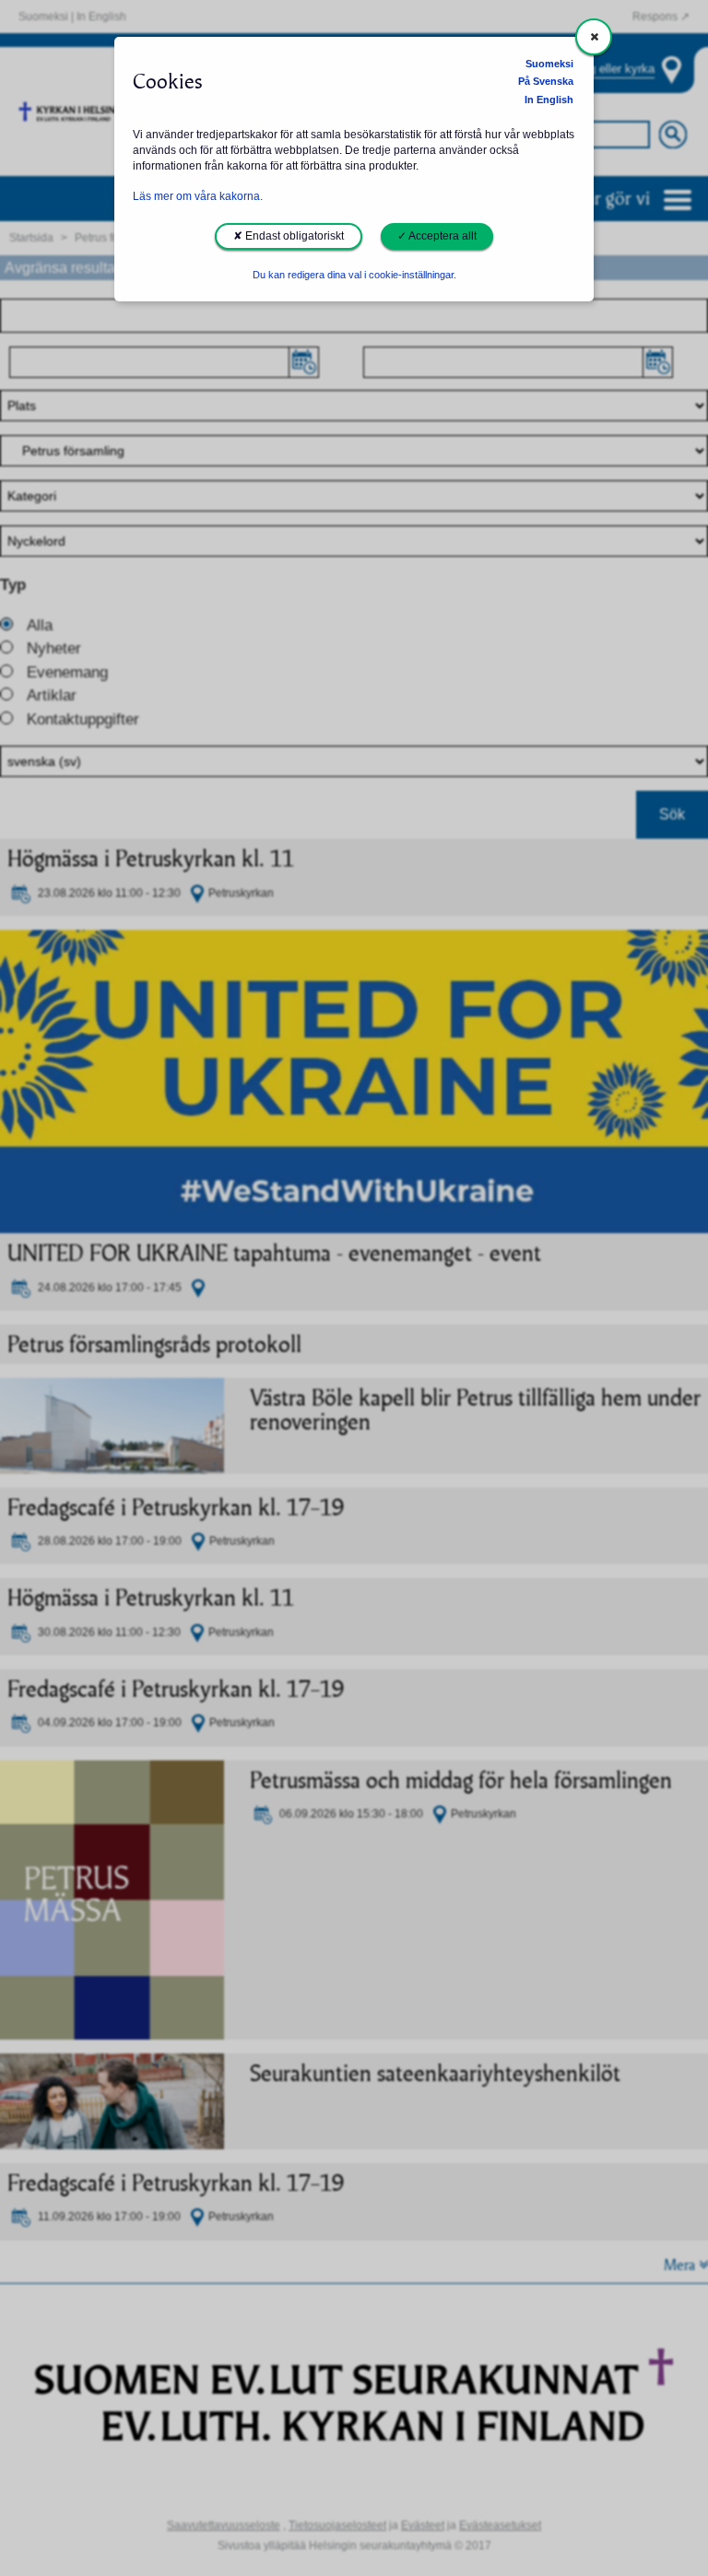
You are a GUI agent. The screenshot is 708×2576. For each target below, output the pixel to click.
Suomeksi (549, 64)
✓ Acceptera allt (437, 236)
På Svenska (546, 81)
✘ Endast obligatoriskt (289, 236)
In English (549, 100)
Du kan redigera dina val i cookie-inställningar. (354, 275)
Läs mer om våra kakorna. (198, 196)
